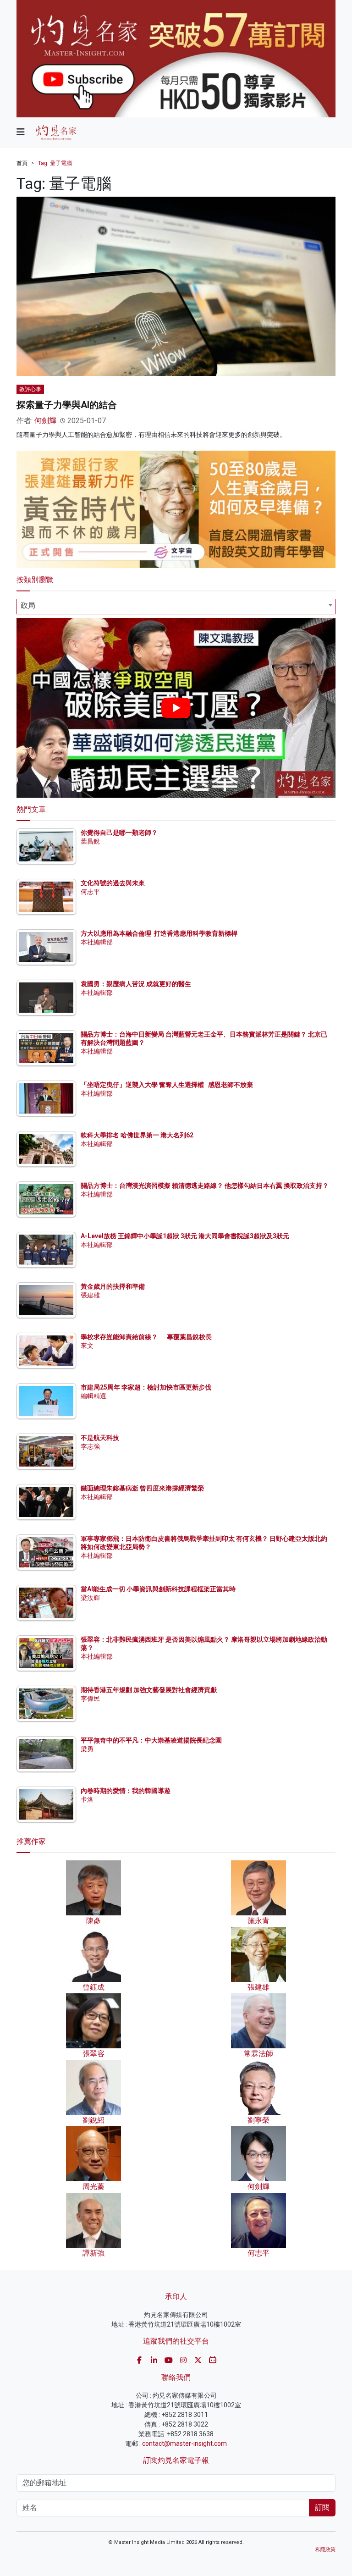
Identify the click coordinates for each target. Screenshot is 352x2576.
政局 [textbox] (28, 605)
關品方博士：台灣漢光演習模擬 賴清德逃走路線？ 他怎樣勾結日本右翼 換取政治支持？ (205, 1186)
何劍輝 (45, 421)
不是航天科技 (100, 1438)
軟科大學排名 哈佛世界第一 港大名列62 (137, 1135)
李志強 (90, 1446)
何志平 (90, 892)
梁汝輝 (90, 1598)
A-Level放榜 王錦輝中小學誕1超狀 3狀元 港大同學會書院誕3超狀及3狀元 (185, 1236)
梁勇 (87, 1749)
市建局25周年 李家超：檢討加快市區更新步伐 (146, 1387)
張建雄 (90, 1295)
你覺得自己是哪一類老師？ (119, 833)
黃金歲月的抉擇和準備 (113, 1286)
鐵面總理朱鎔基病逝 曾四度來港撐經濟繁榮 (142, 1488)
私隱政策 (325, 2550)
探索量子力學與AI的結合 (67, 405)
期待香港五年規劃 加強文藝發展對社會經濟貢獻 (149, 1690)
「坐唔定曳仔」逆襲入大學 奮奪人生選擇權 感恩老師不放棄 (167, 1085)
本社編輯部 (97, 942)
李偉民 (90, 1699)
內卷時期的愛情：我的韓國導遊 (126, 1791)
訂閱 (322, 2507)
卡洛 (87, 1799)
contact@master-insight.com (184, 2444)
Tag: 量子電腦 (55, 163)
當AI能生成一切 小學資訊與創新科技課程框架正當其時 (158, 1589)
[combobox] (176, 607)
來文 (87, 1346)
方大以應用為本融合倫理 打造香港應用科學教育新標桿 (159, 933)
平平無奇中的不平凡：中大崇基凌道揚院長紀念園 (151, 1740)
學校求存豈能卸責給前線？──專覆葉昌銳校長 (146, 1337)
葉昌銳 (90, 841)
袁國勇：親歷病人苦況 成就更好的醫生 (136, 984)
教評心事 (30, 389)
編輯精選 (93, 1396)
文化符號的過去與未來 (113, 883)
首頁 (22, 163)
